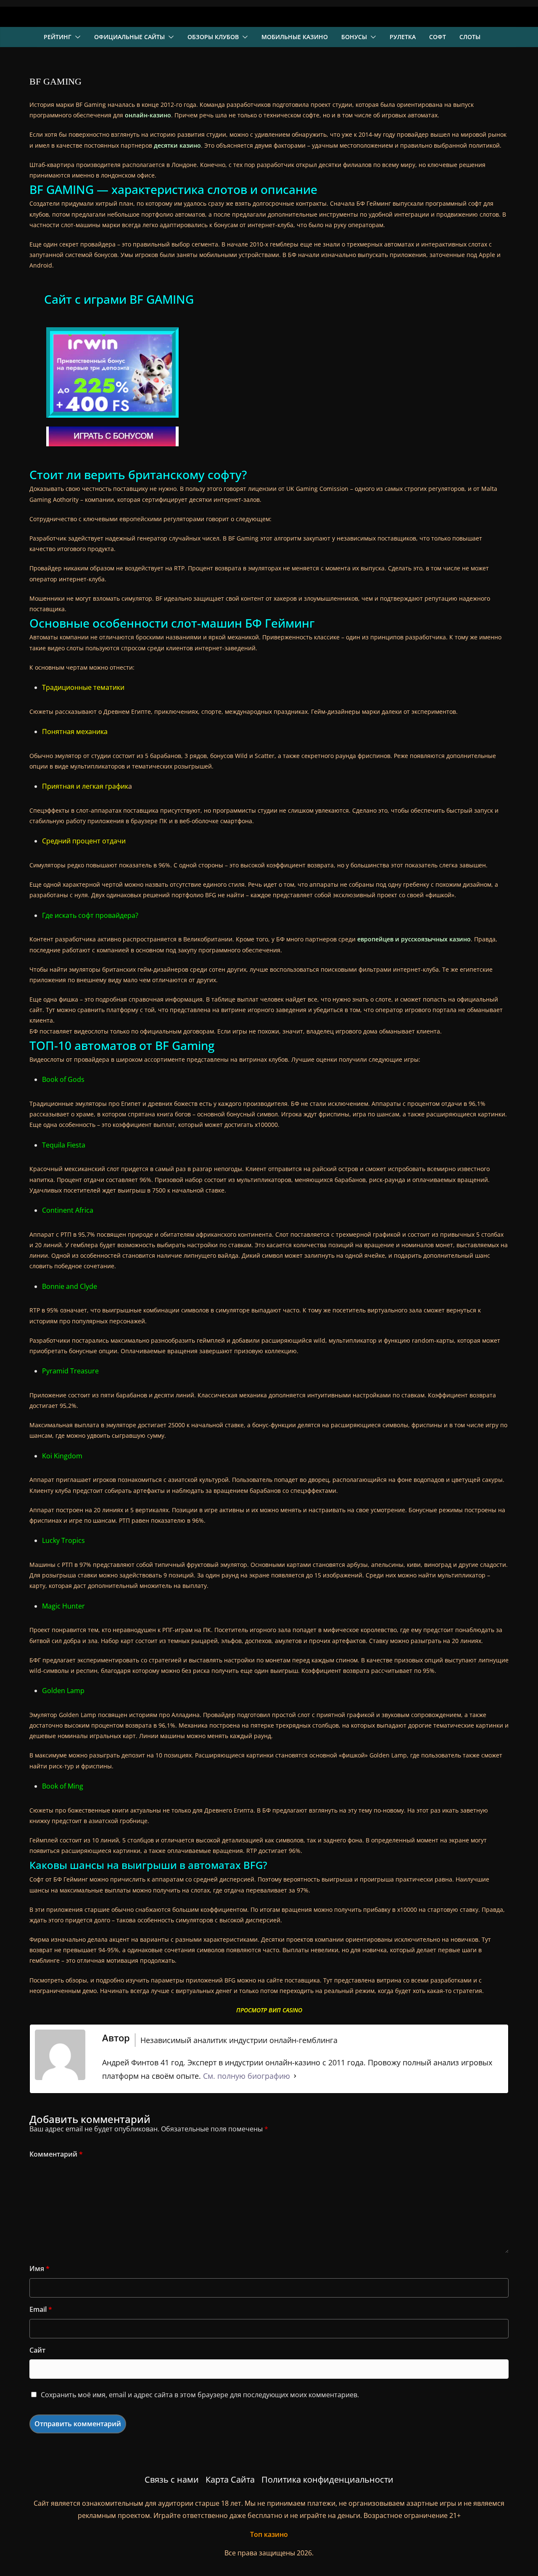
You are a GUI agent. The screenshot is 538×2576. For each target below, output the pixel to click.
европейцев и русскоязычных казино (414, 939)
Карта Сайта (230, 2479)
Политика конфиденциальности (327, 2479)
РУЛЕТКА (403, 37)
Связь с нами (172, 2479)
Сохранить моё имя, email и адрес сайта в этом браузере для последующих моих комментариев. (200, 2395)
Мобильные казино (295, 37)
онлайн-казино (148, 115)
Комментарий (56, 2154)
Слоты (470, 37)
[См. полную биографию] (295, 2076)
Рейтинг (58, 37)
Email (41, 2309)
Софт (438, 37)
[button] (76, 37)
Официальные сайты (129, 37)
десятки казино (177, 145)
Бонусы (354, 37)
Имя (40, 2269)
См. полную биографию (247, 2076)
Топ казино (269, 2534)
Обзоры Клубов (213, 37)
